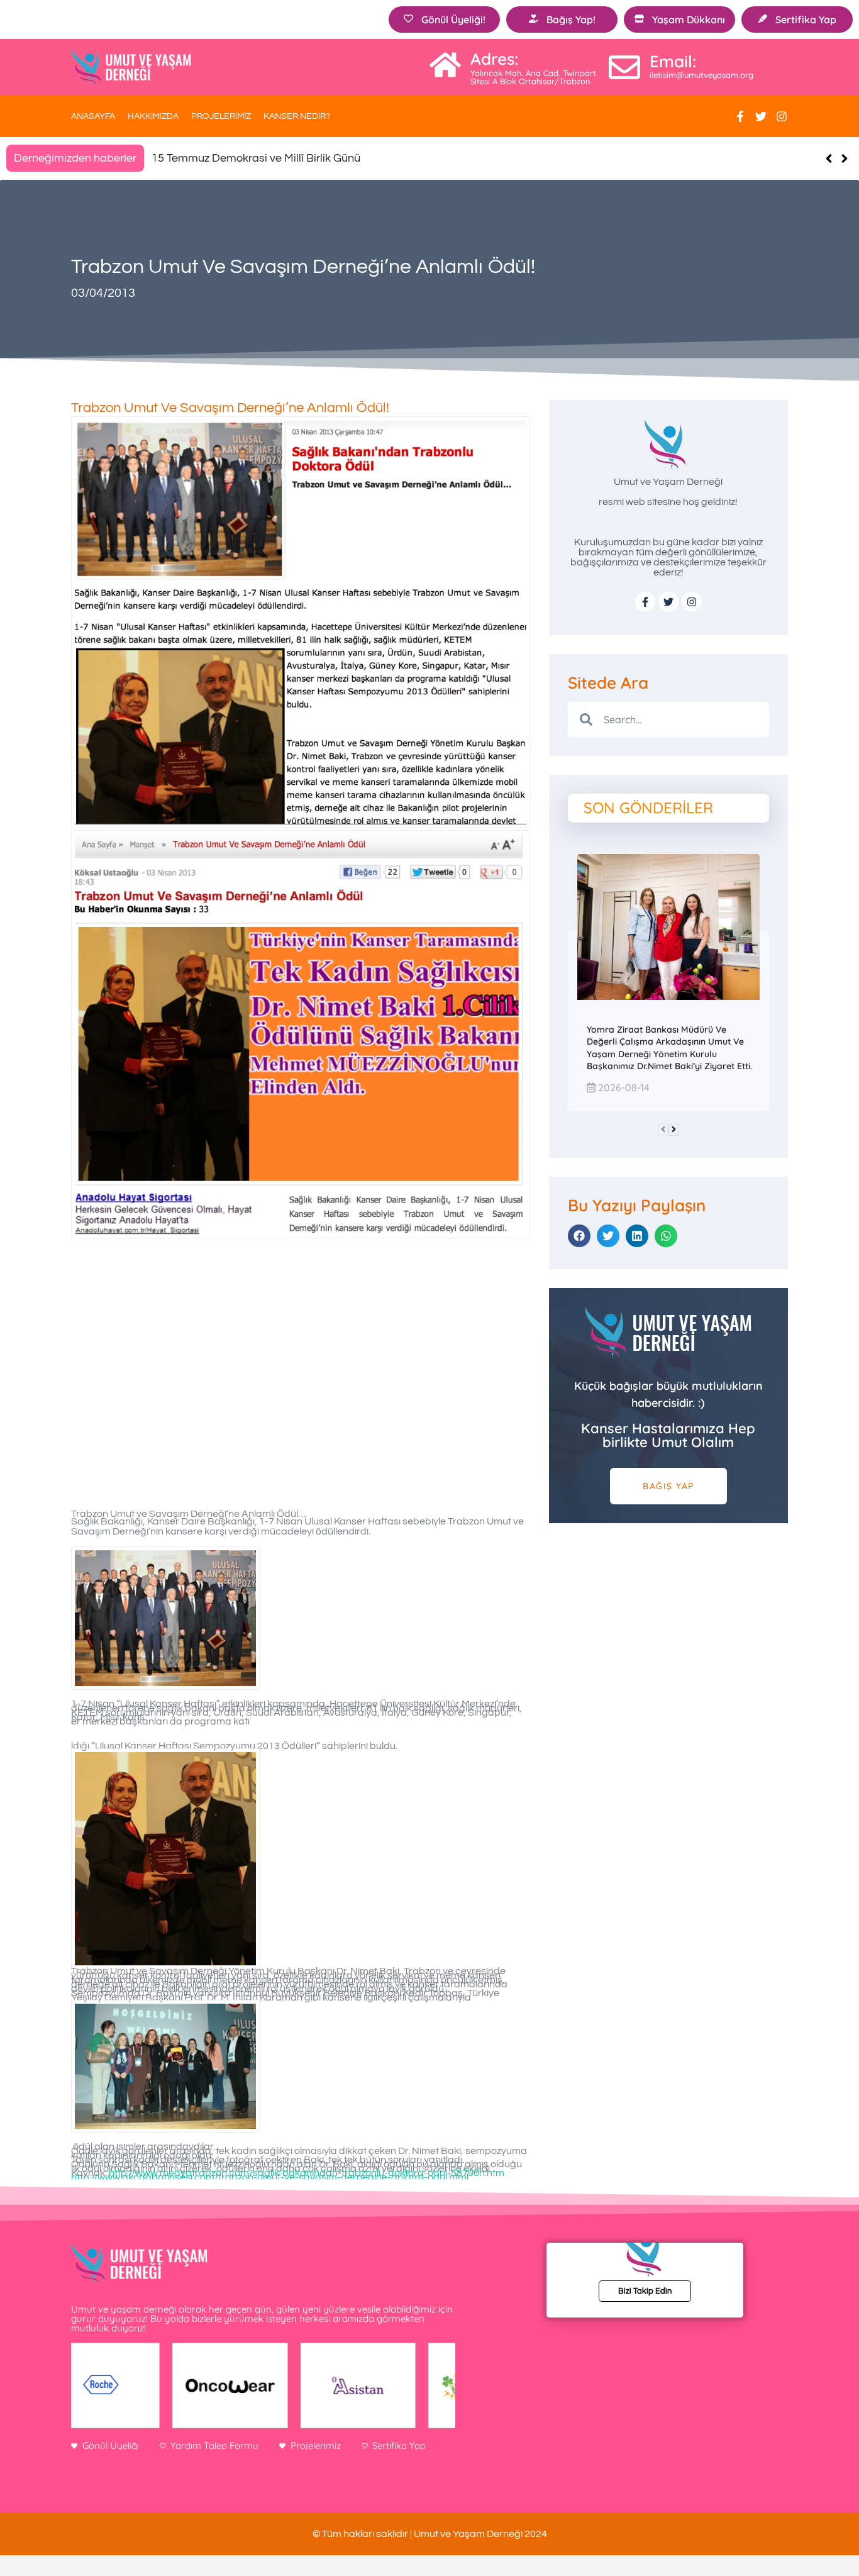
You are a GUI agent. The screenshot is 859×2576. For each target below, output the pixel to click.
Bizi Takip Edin (645, 2291)
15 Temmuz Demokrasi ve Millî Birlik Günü (256, 158)
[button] (844, 158)
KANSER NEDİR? (297, 116)
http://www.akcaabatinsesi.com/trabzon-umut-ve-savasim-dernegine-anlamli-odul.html (270, 2177)
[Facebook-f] (740, 116)
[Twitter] (761, 116)
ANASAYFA (93, 116)
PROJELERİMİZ (221, 116)
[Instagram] (782, 116)
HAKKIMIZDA (153, 116)
